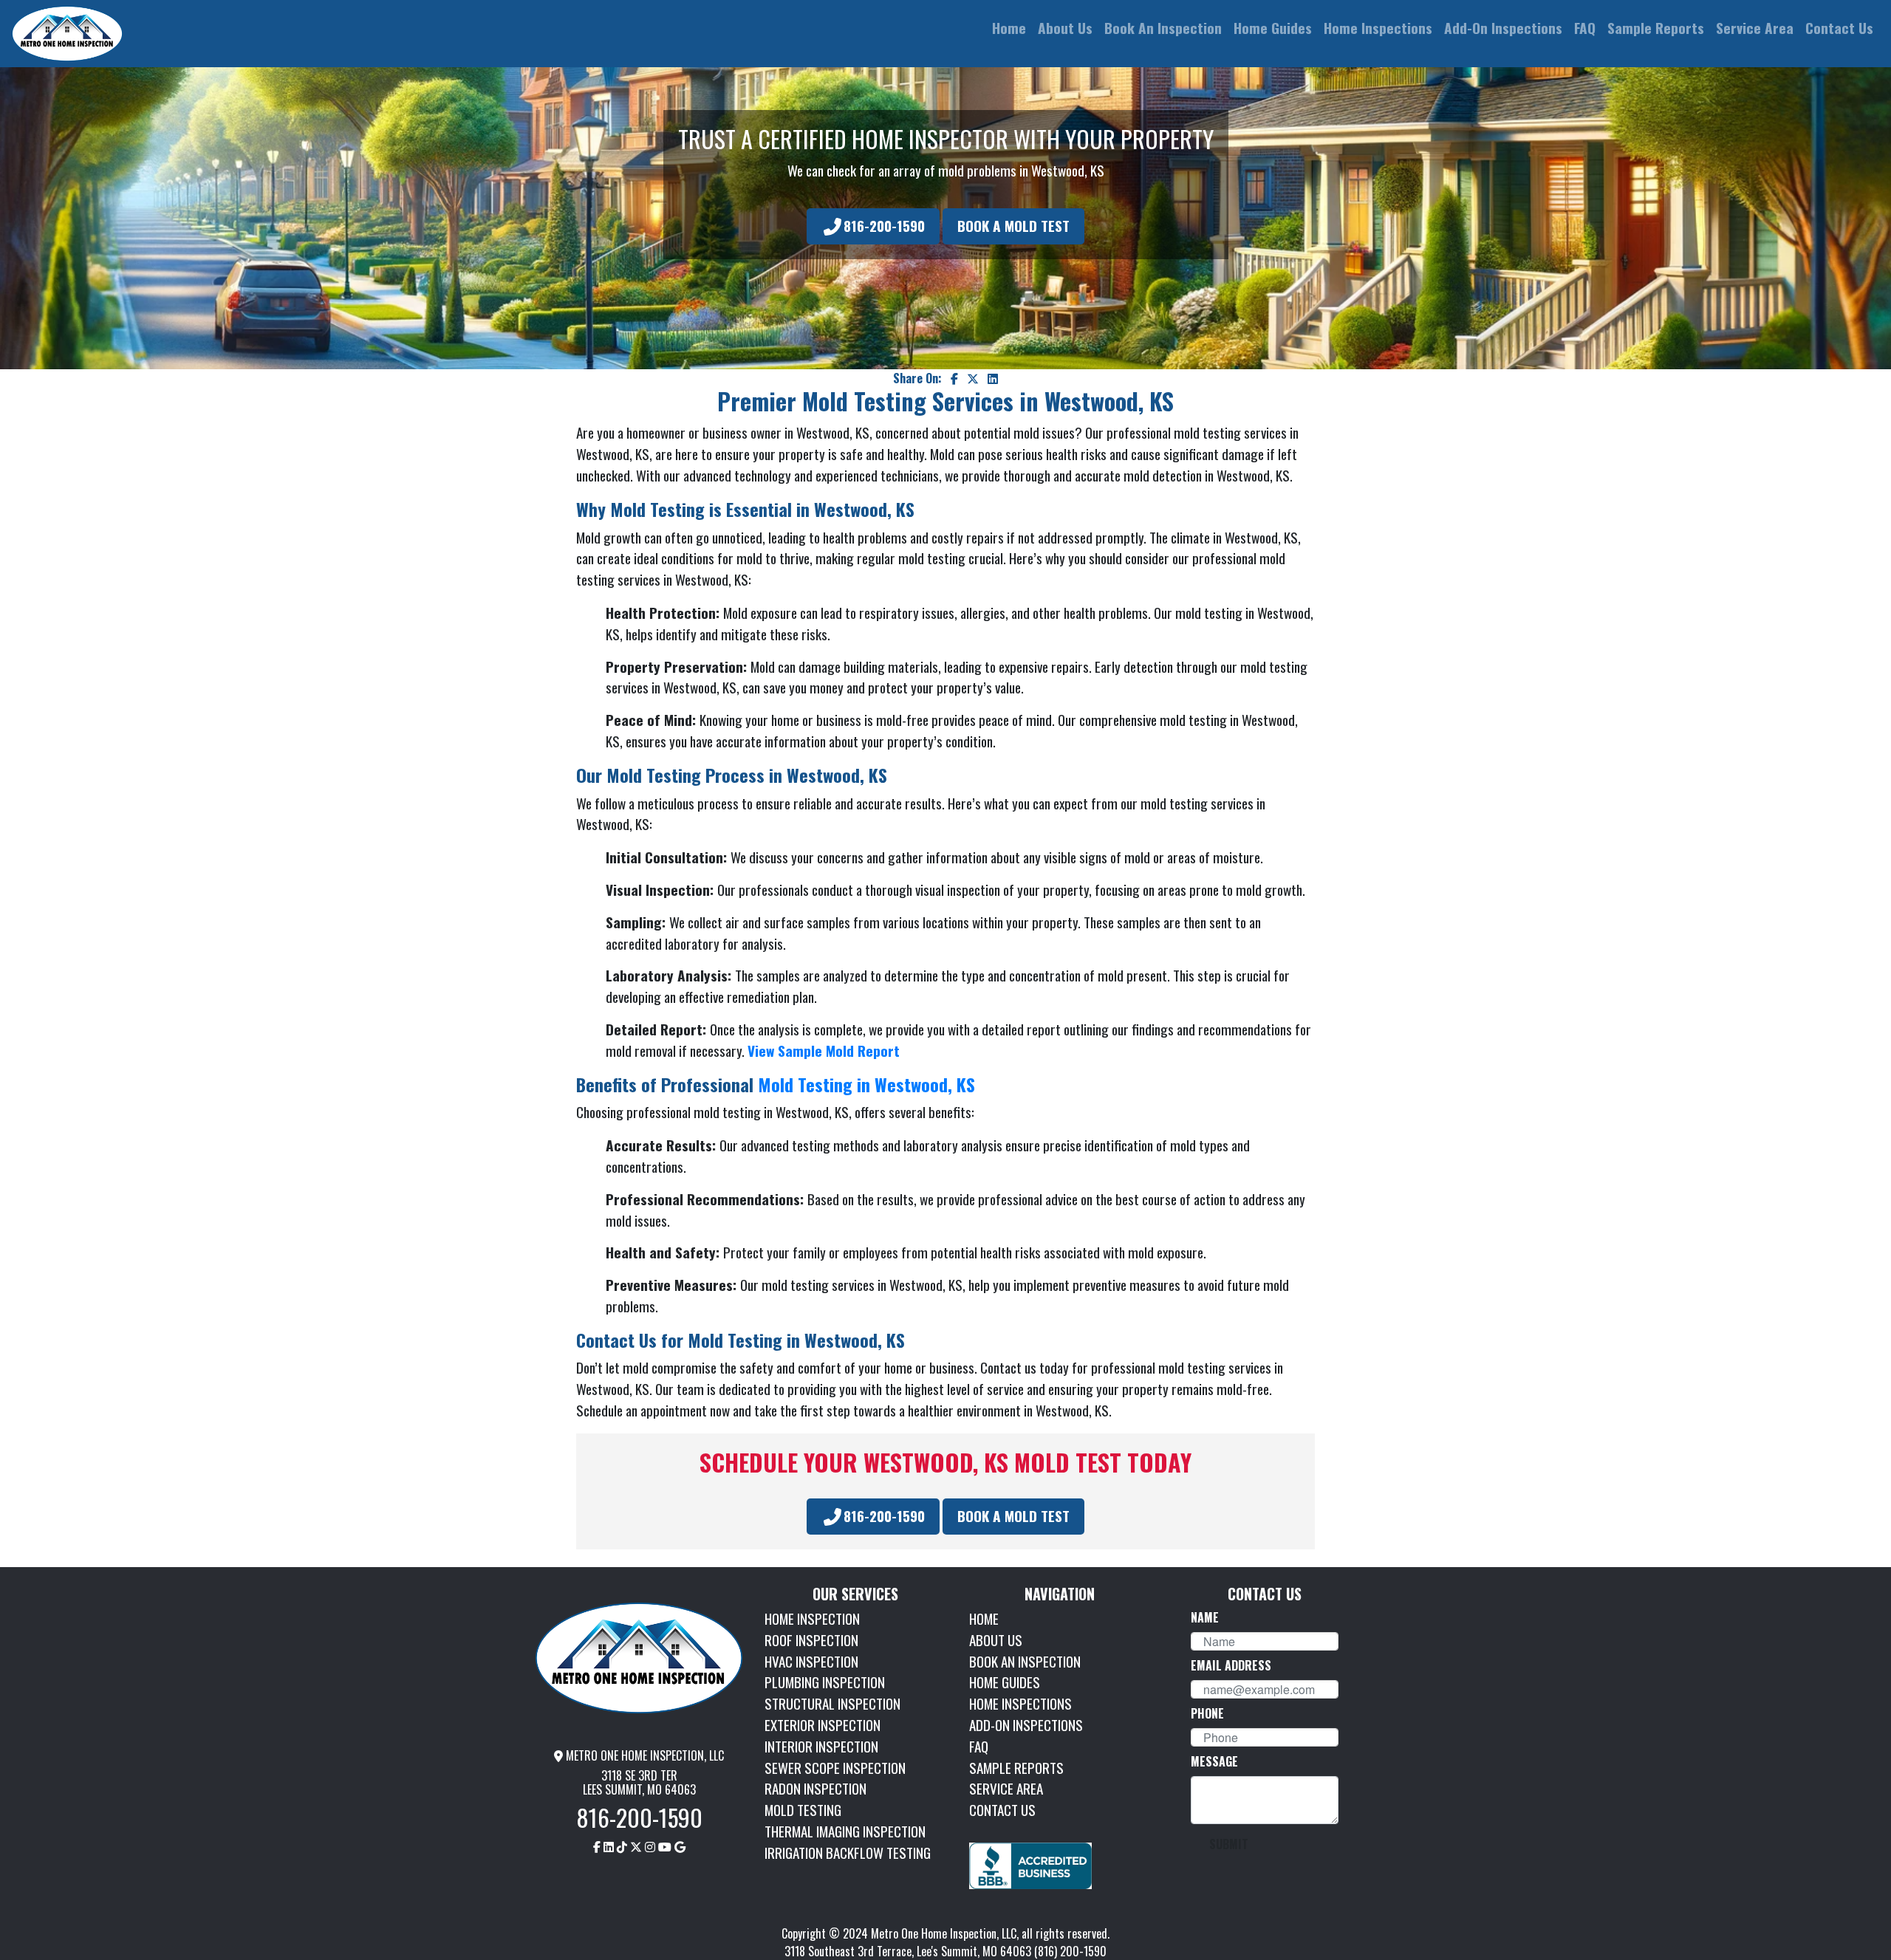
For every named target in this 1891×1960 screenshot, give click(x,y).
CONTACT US (1002, 1810)
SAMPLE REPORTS (1016, 1768)
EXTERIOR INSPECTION (823, 1725)
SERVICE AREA (1006, 1788)
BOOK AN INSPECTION (1025, 1661)
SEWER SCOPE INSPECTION (835, 1768)
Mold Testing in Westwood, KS (866, 1084)
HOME (984, 1618)
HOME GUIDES (1005, 1682)
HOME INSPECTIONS (1020, 1703)
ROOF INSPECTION (811, 1640)
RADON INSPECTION (815, 1788)
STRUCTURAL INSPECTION (832, 1703)
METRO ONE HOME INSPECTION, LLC (643, 1755)
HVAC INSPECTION (811, 1661)
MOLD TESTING (803, 1810)
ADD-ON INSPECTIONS (1026, 1725)
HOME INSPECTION (812, 1618)
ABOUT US (996, 1640)
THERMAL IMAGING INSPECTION (845, 1831)
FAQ (979, 1746)
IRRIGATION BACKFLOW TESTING (848, 1853)
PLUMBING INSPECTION (825, 1682)
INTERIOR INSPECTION (821, 1746)
